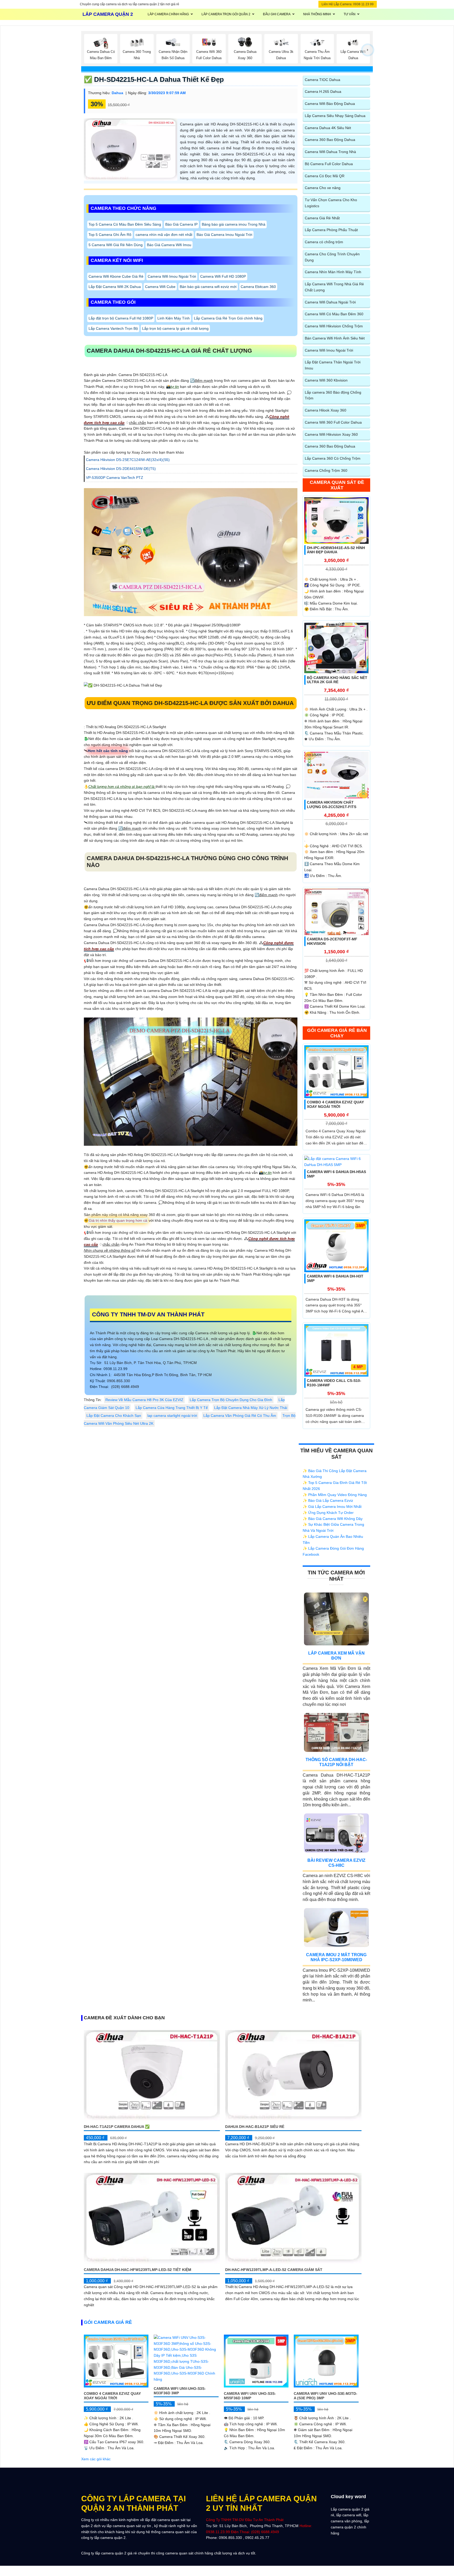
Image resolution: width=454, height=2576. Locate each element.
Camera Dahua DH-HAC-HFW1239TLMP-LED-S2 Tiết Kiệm (138, 2270)
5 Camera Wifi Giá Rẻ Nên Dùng (116, 245)
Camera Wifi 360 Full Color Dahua (333, 422)
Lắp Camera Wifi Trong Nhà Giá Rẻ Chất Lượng (334, 287)
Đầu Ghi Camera (277, 14)
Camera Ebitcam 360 (258, 286)
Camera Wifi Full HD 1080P (223, 276)
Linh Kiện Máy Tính (174, 318)
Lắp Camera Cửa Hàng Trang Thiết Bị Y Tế (172, 1408)
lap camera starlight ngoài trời (172, 1416)
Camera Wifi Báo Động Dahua (330, 104)
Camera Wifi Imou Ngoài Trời (172, 276)
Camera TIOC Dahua (323, 80)
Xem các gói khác (96, 2459)
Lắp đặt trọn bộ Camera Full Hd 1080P (121, 318)
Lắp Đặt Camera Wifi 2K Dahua (115, 286)
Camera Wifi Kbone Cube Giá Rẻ (116, 276)
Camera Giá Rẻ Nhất (322, 218)
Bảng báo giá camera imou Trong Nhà (234, 224)
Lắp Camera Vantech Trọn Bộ (113, 328)
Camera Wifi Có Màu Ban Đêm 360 (334, 314)
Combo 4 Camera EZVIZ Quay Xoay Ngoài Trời (335, 1104)
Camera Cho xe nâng (323, 188)
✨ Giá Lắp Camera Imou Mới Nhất (332, 1507)
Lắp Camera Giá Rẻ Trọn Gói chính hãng (228, 318)
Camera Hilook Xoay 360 (326, 410)
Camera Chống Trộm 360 (326, 470)
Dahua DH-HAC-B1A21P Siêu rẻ (255, 2127)
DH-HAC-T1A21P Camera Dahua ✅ (117, 2127)
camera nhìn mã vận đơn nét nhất (164, 234)
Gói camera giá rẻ (108, 2322)
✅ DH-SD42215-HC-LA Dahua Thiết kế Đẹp (154, 79)
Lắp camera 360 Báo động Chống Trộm (333, 395)
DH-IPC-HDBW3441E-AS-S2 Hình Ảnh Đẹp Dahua (336, 550)
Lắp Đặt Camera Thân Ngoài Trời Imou (333, 365)
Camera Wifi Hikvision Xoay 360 (331, 434)
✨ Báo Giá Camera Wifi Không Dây (333, 1519)
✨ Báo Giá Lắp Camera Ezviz (328, 1500)
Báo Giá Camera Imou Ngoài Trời (224, 234)
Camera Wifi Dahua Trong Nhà (330, 152)
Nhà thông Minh (317, 14)
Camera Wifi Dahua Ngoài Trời (330, 302)
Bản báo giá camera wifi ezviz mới (208, 286)
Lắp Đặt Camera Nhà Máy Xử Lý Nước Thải (251, 1408)
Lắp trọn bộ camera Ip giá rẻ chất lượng (175, 328)
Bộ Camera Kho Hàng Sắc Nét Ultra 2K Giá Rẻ (337, 680)
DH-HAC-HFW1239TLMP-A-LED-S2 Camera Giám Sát (274, 2270)
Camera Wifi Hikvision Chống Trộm (334, 326)
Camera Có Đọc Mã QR (325, 176)
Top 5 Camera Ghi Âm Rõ (110, 234)
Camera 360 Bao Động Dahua (330, 140)
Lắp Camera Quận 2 (108, 14)
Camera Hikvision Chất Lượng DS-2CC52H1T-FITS (332, 805)
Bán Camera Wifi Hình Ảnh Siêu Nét (335, 338)
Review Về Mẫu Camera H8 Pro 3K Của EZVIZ (144, 1400)
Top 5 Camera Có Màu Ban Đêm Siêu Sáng (125, 224)
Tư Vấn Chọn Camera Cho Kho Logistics (331, 203)
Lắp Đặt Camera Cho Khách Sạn (114, 1416)
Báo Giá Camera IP (181, 224)
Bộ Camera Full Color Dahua (329, 164)
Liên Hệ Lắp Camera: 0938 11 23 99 (348, 4)
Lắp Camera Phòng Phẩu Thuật (331, 230)
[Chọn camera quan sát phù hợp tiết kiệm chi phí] (368, 50)
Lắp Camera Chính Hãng (168, 14)
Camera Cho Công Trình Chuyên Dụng (332, 257)
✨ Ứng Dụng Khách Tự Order (328, 1513)
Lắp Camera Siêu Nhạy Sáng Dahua (335, 116)
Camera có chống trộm (324, 242)
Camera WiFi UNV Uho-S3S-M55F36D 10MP (250, 2396)
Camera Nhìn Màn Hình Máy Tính (333, 272)
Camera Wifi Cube (160, 286)
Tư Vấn (350, 14)
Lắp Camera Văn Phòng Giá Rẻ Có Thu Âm (240, 1416)
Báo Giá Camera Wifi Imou (169, 245)
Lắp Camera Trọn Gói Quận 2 (226, 14)
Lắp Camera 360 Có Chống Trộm (333, 458)
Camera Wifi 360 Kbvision (326, 380)
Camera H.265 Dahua (323, 92)
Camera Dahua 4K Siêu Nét (328, 128)
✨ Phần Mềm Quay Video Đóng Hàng (335, 1495)
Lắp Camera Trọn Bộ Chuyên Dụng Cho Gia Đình (231, 1400)
